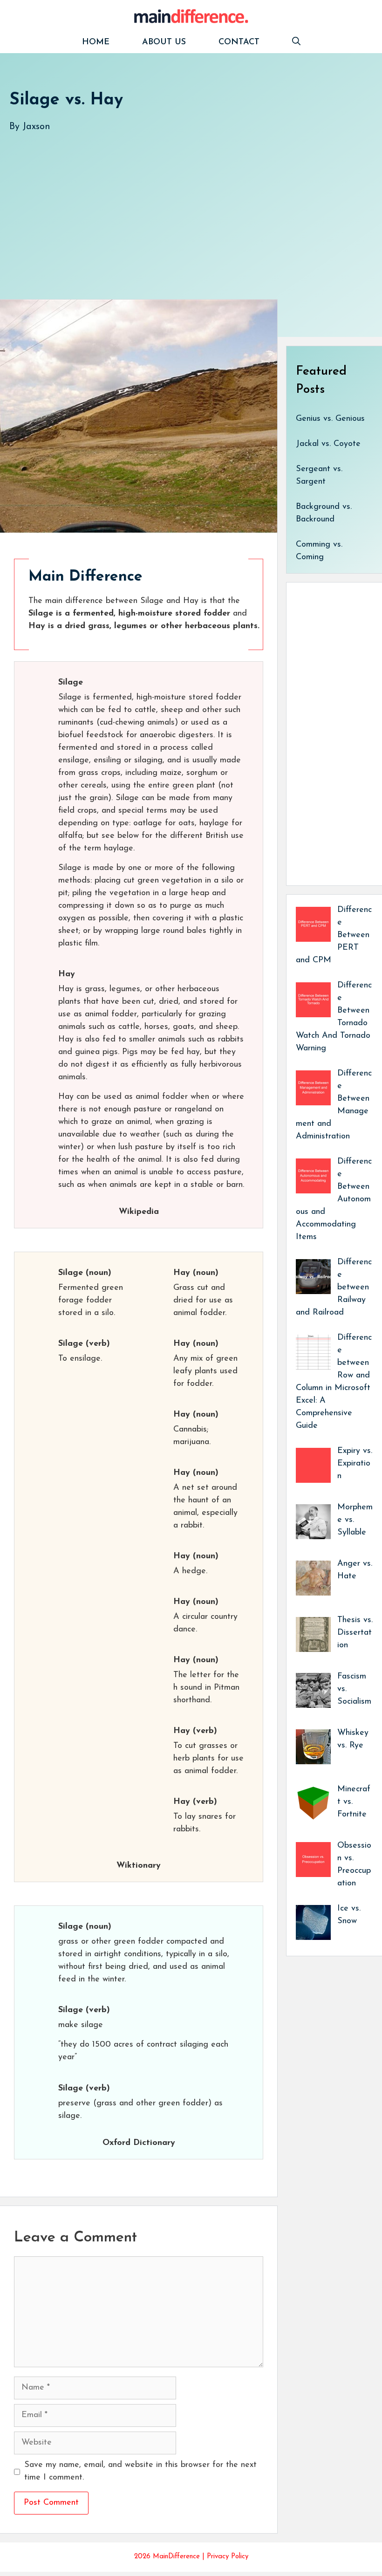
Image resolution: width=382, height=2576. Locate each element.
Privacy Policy (228, 2557)
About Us (164, 42)
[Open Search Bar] (296, 43)
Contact (239, 42)
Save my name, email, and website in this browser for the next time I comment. (140, 2471)
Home (96, 42)
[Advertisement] (191, 206)
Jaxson (36, 127)
